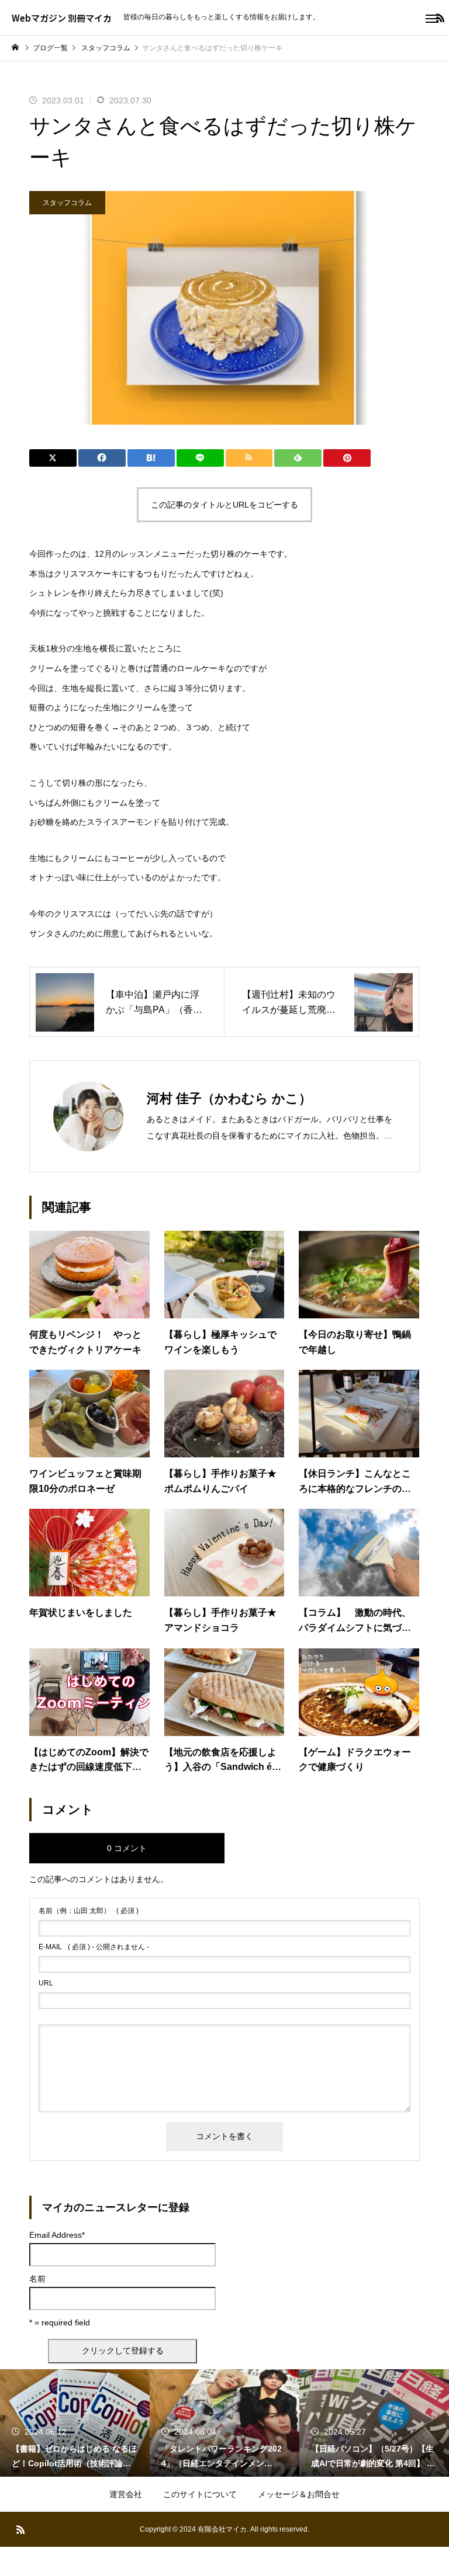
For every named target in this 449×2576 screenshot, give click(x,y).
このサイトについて (200, 2494)
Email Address (57, 2235)
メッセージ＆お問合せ (299, 2494)
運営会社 (126, 2494)
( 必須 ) (89, 1911)
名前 (37, 2279)
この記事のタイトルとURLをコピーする (224, 505)
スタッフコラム (67, 203)
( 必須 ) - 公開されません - (94, 1947)
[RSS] (20, 2529)
